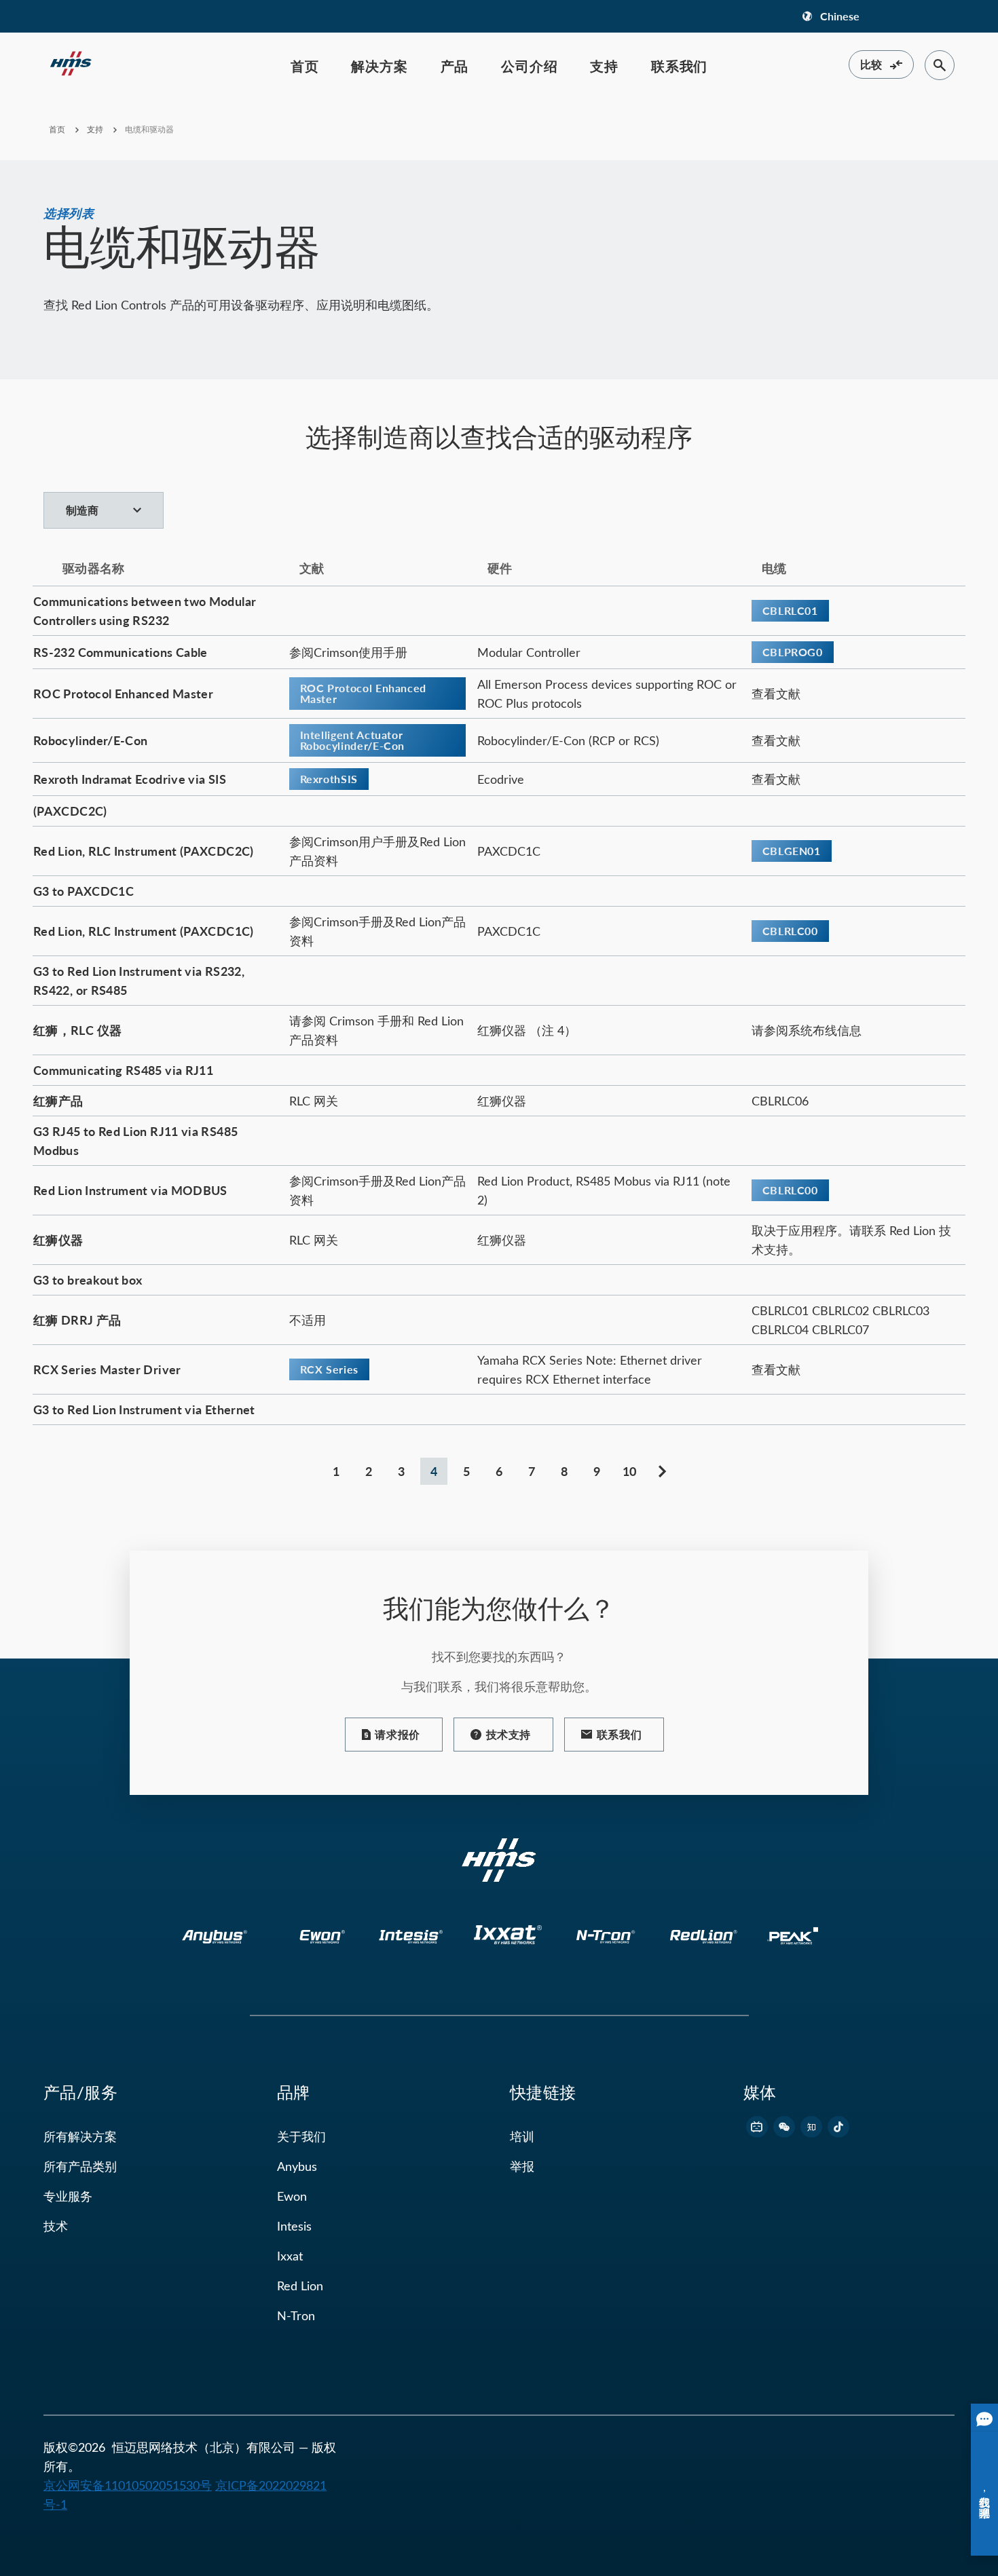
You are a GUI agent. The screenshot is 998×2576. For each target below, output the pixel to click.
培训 (522, 2136)
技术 (56, 2226)
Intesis (294, 2226)
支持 (604, 66)
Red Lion (300, 2286)
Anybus (297, 2166)
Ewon (292, 2196)
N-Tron (296, 2315)
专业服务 (68, 2196)
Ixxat (290, 2256)
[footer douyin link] (838, 2127)
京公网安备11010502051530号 (128, 2485)
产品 (455, 66)
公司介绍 (529, 66)
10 (629, 1471)
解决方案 (379, 66)
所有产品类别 (80, 2166)
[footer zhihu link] (811, 2127)
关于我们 (301, 2136)
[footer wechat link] (784, 2127)
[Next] (662, 1471)
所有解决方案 (80, 2136)
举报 (522, 2166)
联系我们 (679, 66)
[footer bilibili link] (757, 2127)
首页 (305, 66)
